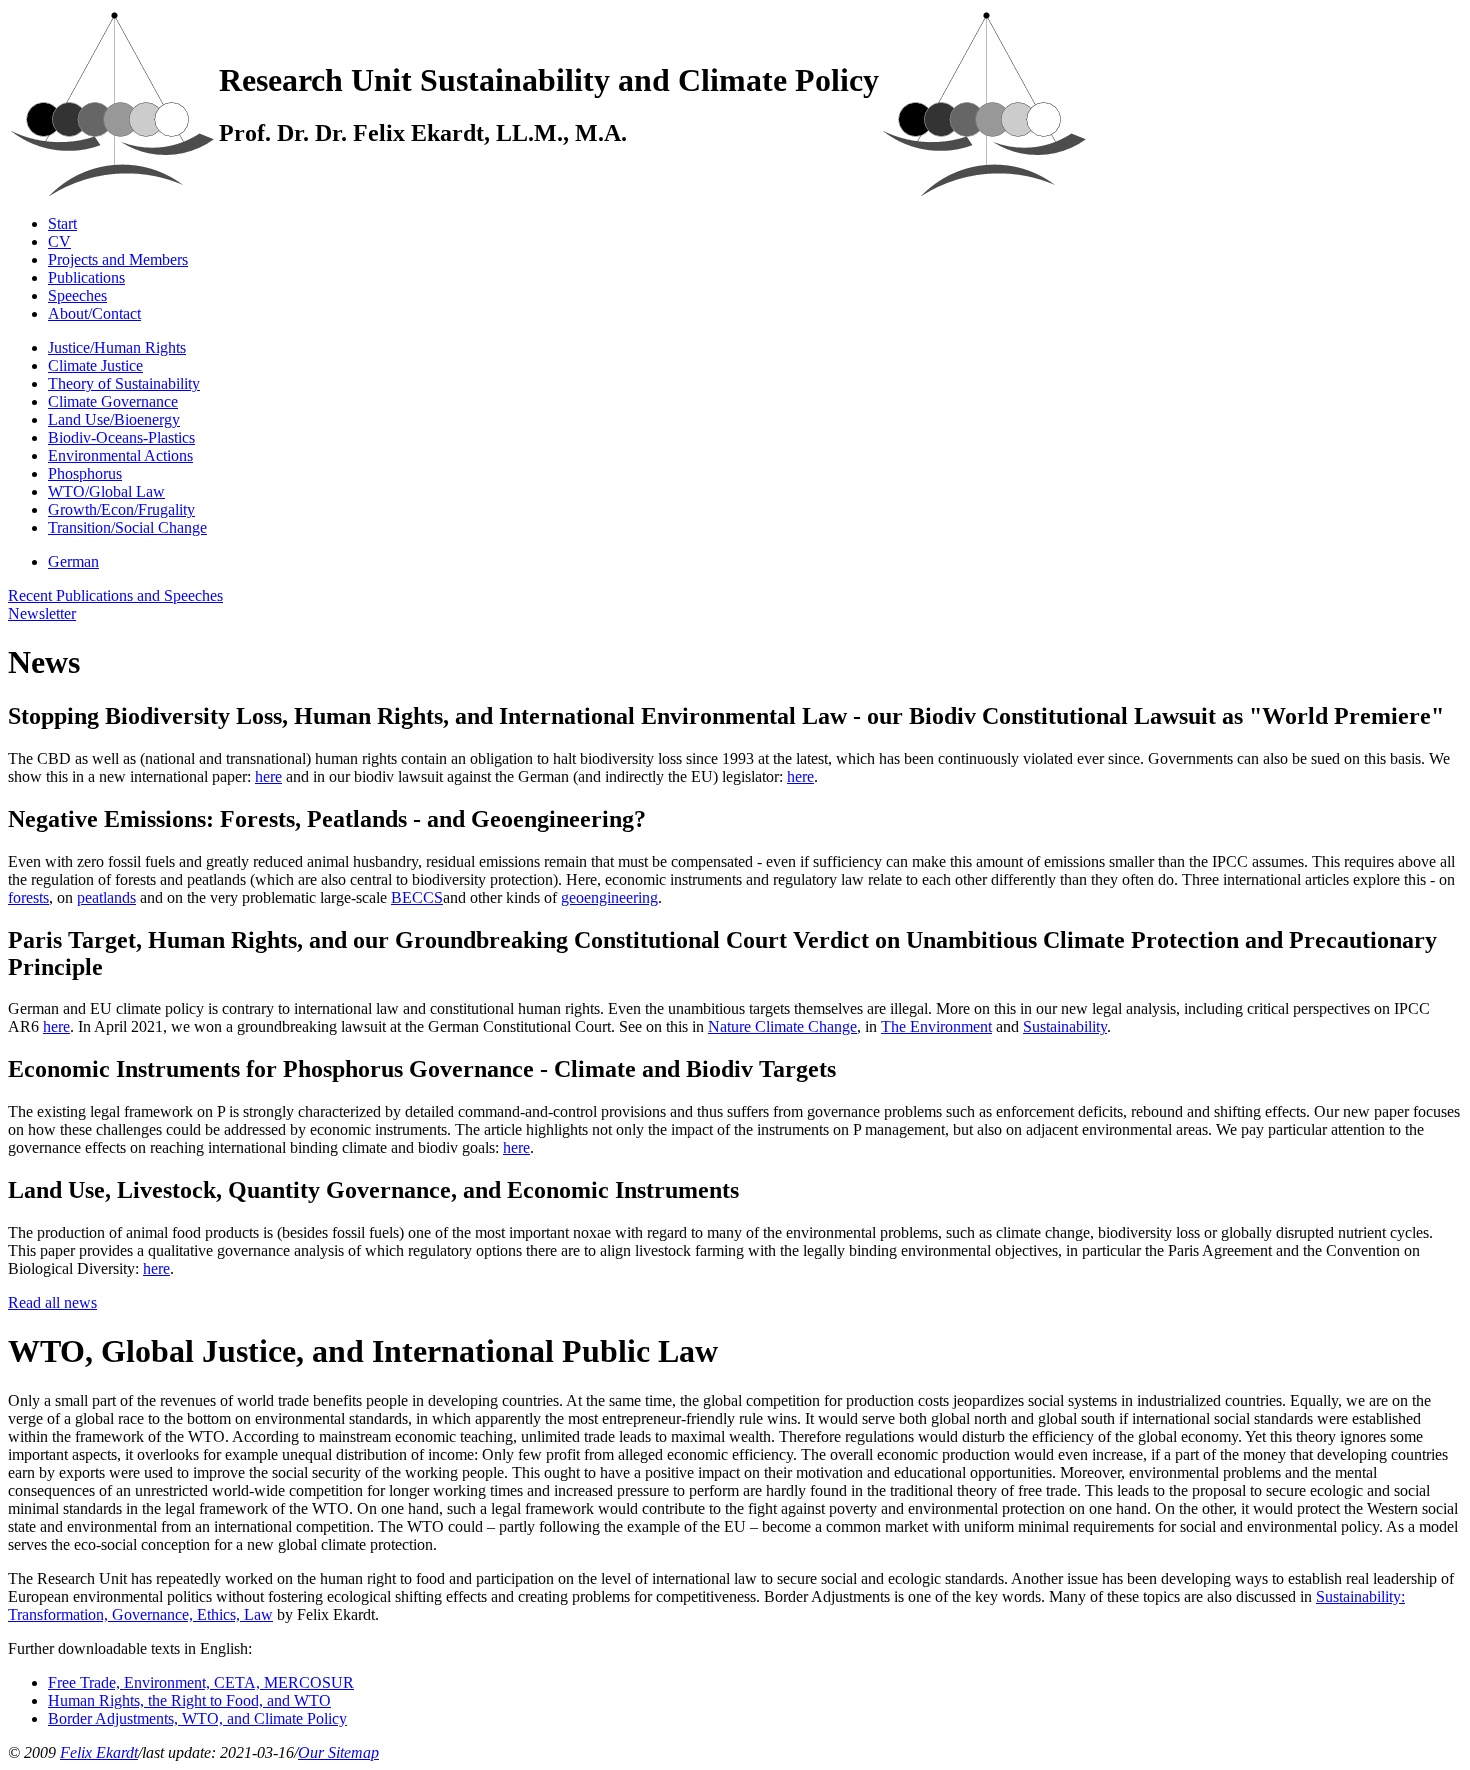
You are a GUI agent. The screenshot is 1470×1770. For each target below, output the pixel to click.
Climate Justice (95, 365)
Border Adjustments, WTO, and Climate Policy (197, 1718)
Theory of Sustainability (124, 383)
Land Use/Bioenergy (114, 419)
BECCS (417, 897)
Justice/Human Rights (117, 347)
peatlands (106, 897)
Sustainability (1065, 1026)
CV (59, 241)
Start (62, 223)
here (268, 776)
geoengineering (609, 897)
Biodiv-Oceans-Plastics (121, 437)
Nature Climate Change (782, 1026)
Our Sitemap (338, 1752)
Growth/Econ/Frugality (121, 509)
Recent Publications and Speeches (115, 595)
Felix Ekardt (99, 1752)
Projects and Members (118, 259)
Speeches (77, 295)
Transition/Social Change (127, 527)
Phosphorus (85, 473)
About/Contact (94, 313)
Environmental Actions (120, 455)
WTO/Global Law (106, 491)
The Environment (936, 1026)
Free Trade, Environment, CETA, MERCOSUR (201, 1682)
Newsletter (42, 613)
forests (28, 897)
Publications (86, 277)
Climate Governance (113, 401)
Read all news (52, 1302)
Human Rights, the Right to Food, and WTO (189, 1700)
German (73, 561)
